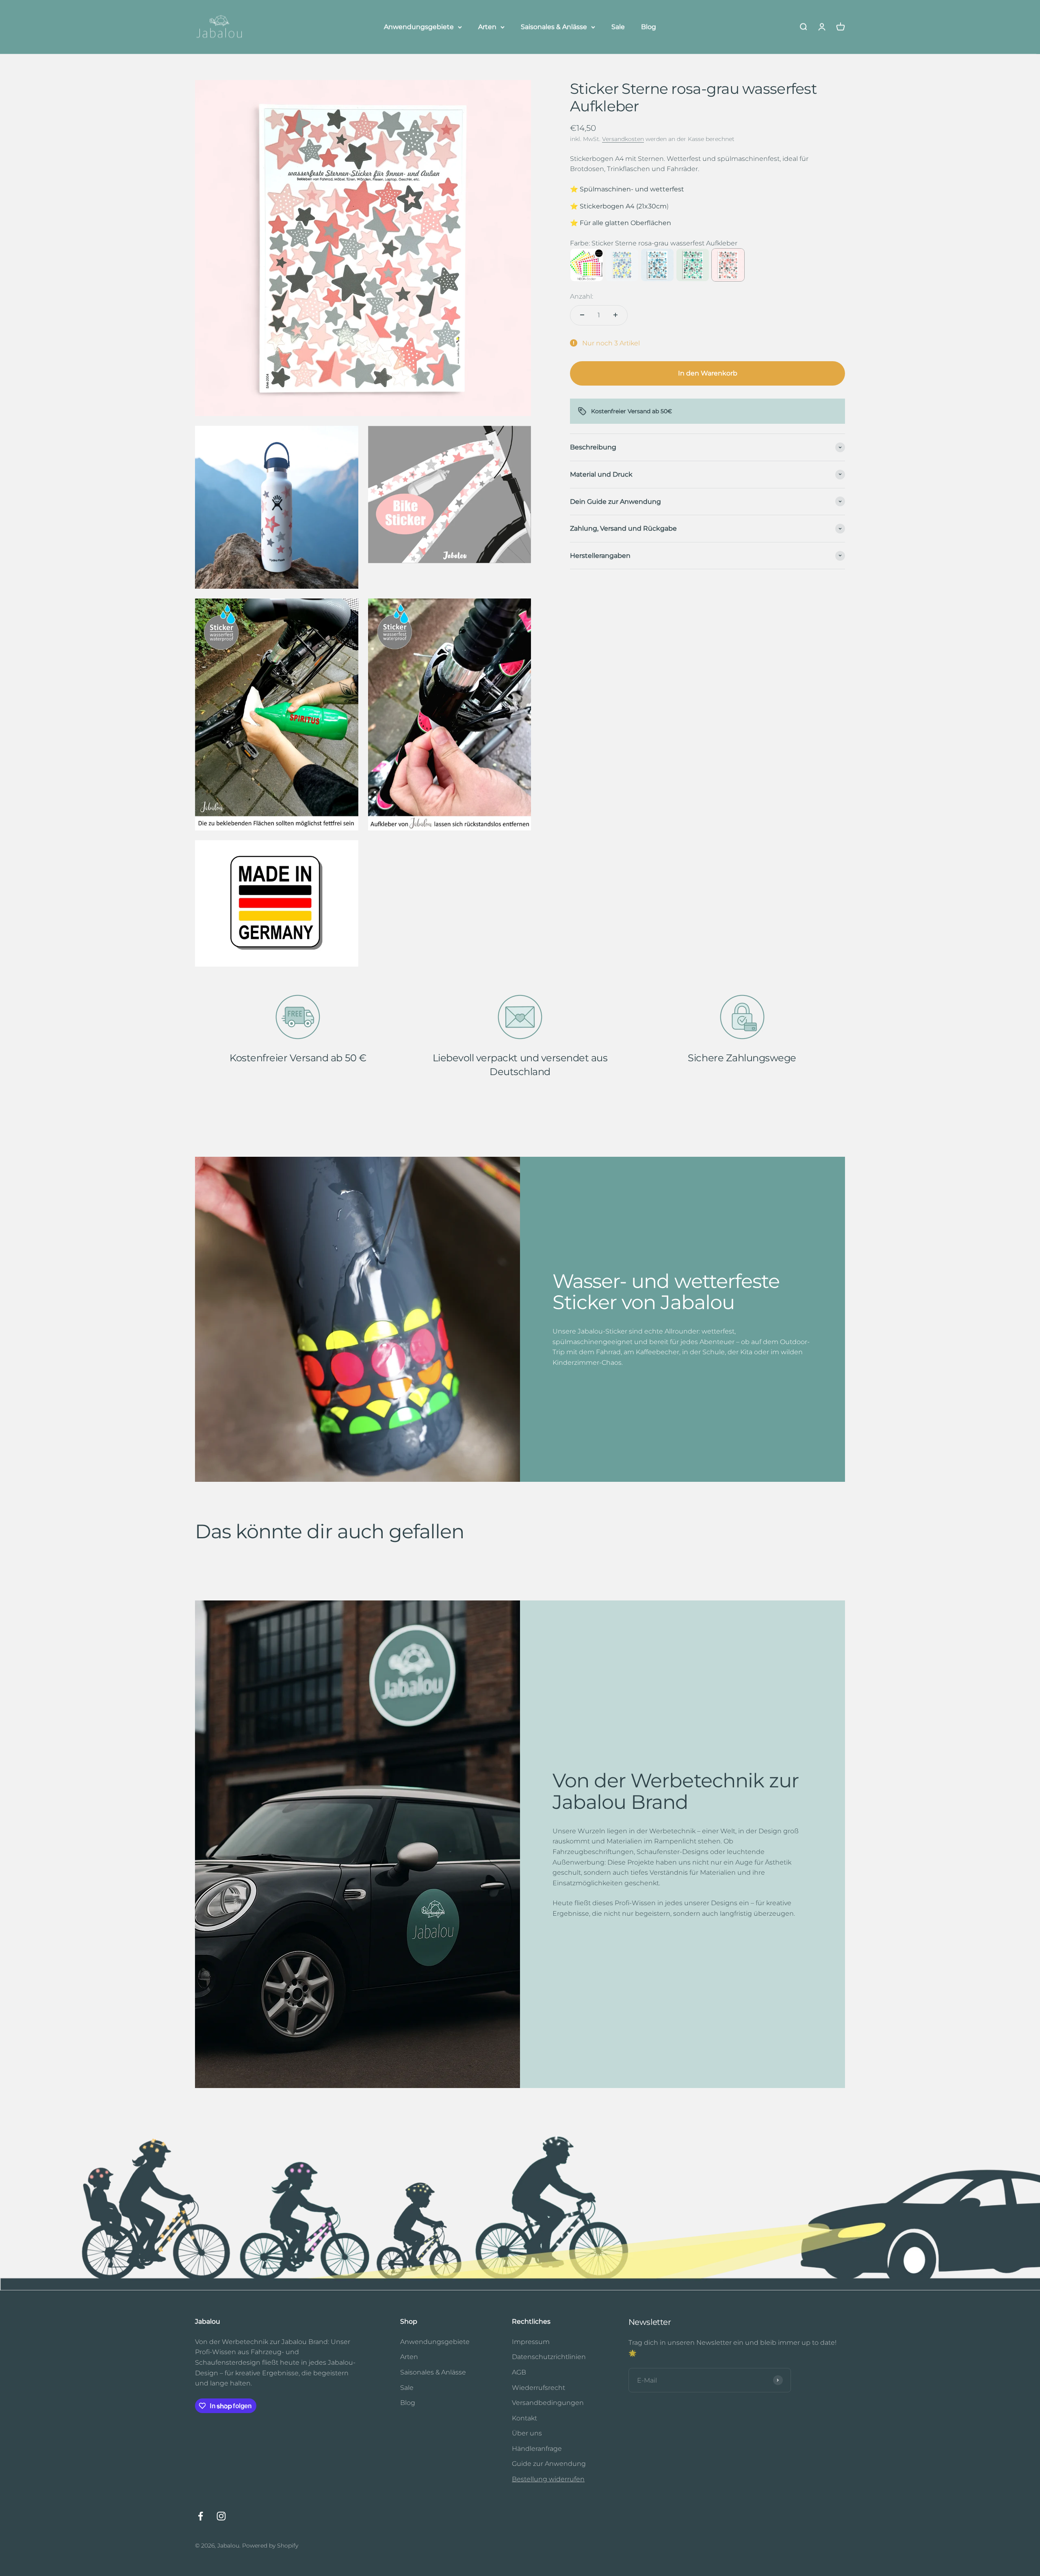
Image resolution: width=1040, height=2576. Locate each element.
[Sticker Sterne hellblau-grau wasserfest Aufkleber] (657, 265)
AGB (519, 2372)
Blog (649, 27)
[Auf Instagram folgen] (221, 2516)
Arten (487, 27)
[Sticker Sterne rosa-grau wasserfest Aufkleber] (728, 265)
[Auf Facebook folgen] (200, 2516)
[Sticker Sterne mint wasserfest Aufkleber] (693, 265)
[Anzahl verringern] (582, 315)
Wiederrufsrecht (538, 2388)
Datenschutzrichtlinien (549, 2357)
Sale (618, 27)
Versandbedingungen (548, 2403)
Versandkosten (623, 139)
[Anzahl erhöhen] (615, 315)
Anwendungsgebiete (419, 27)
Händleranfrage (537, 2449)
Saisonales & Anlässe (554, 27)
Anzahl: (582, 296)
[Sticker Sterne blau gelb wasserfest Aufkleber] (622, 265)
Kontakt (524, 2418)
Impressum (531, 2342)
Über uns (527, 2433)
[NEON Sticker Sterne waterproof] (587, 265)
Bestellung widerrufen (548, 2479)
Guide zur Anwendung (549, 2464)
